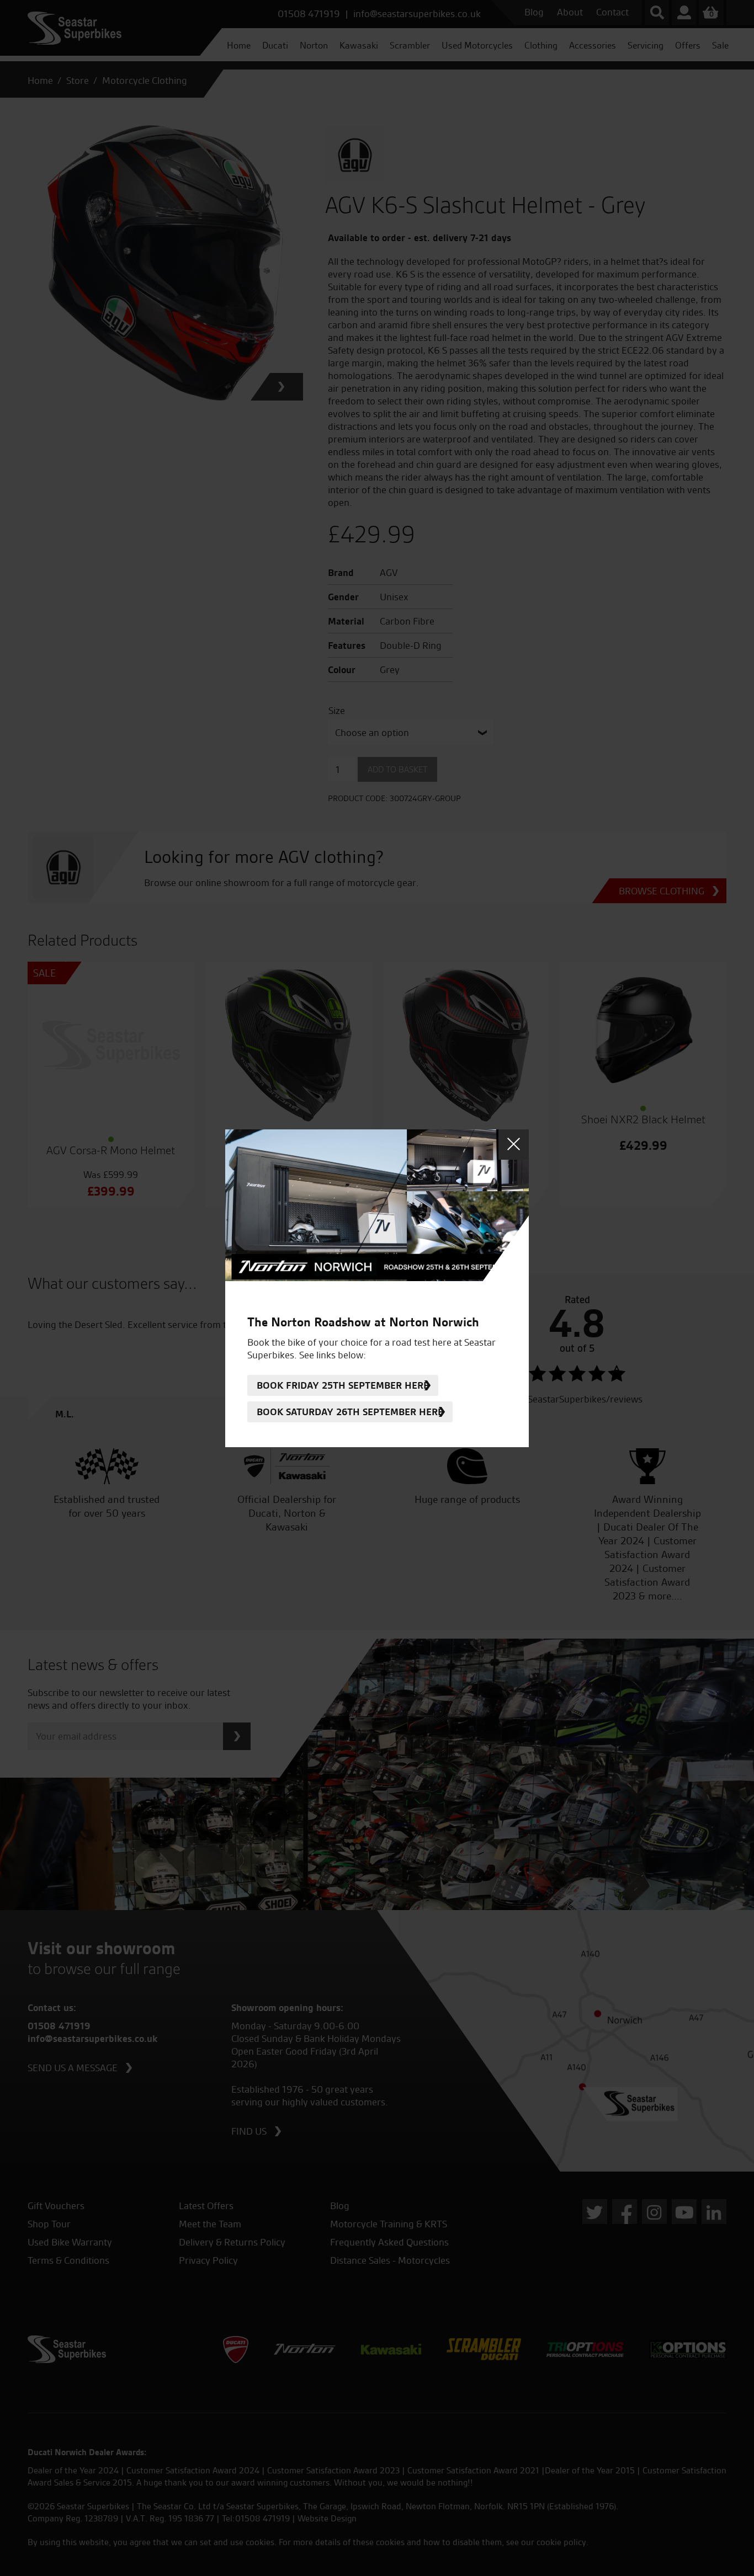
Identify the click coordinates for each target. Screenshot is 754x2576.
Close (514, 1145)
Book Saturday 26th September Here (350, 1412)
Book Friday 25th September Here (343, 1385)
